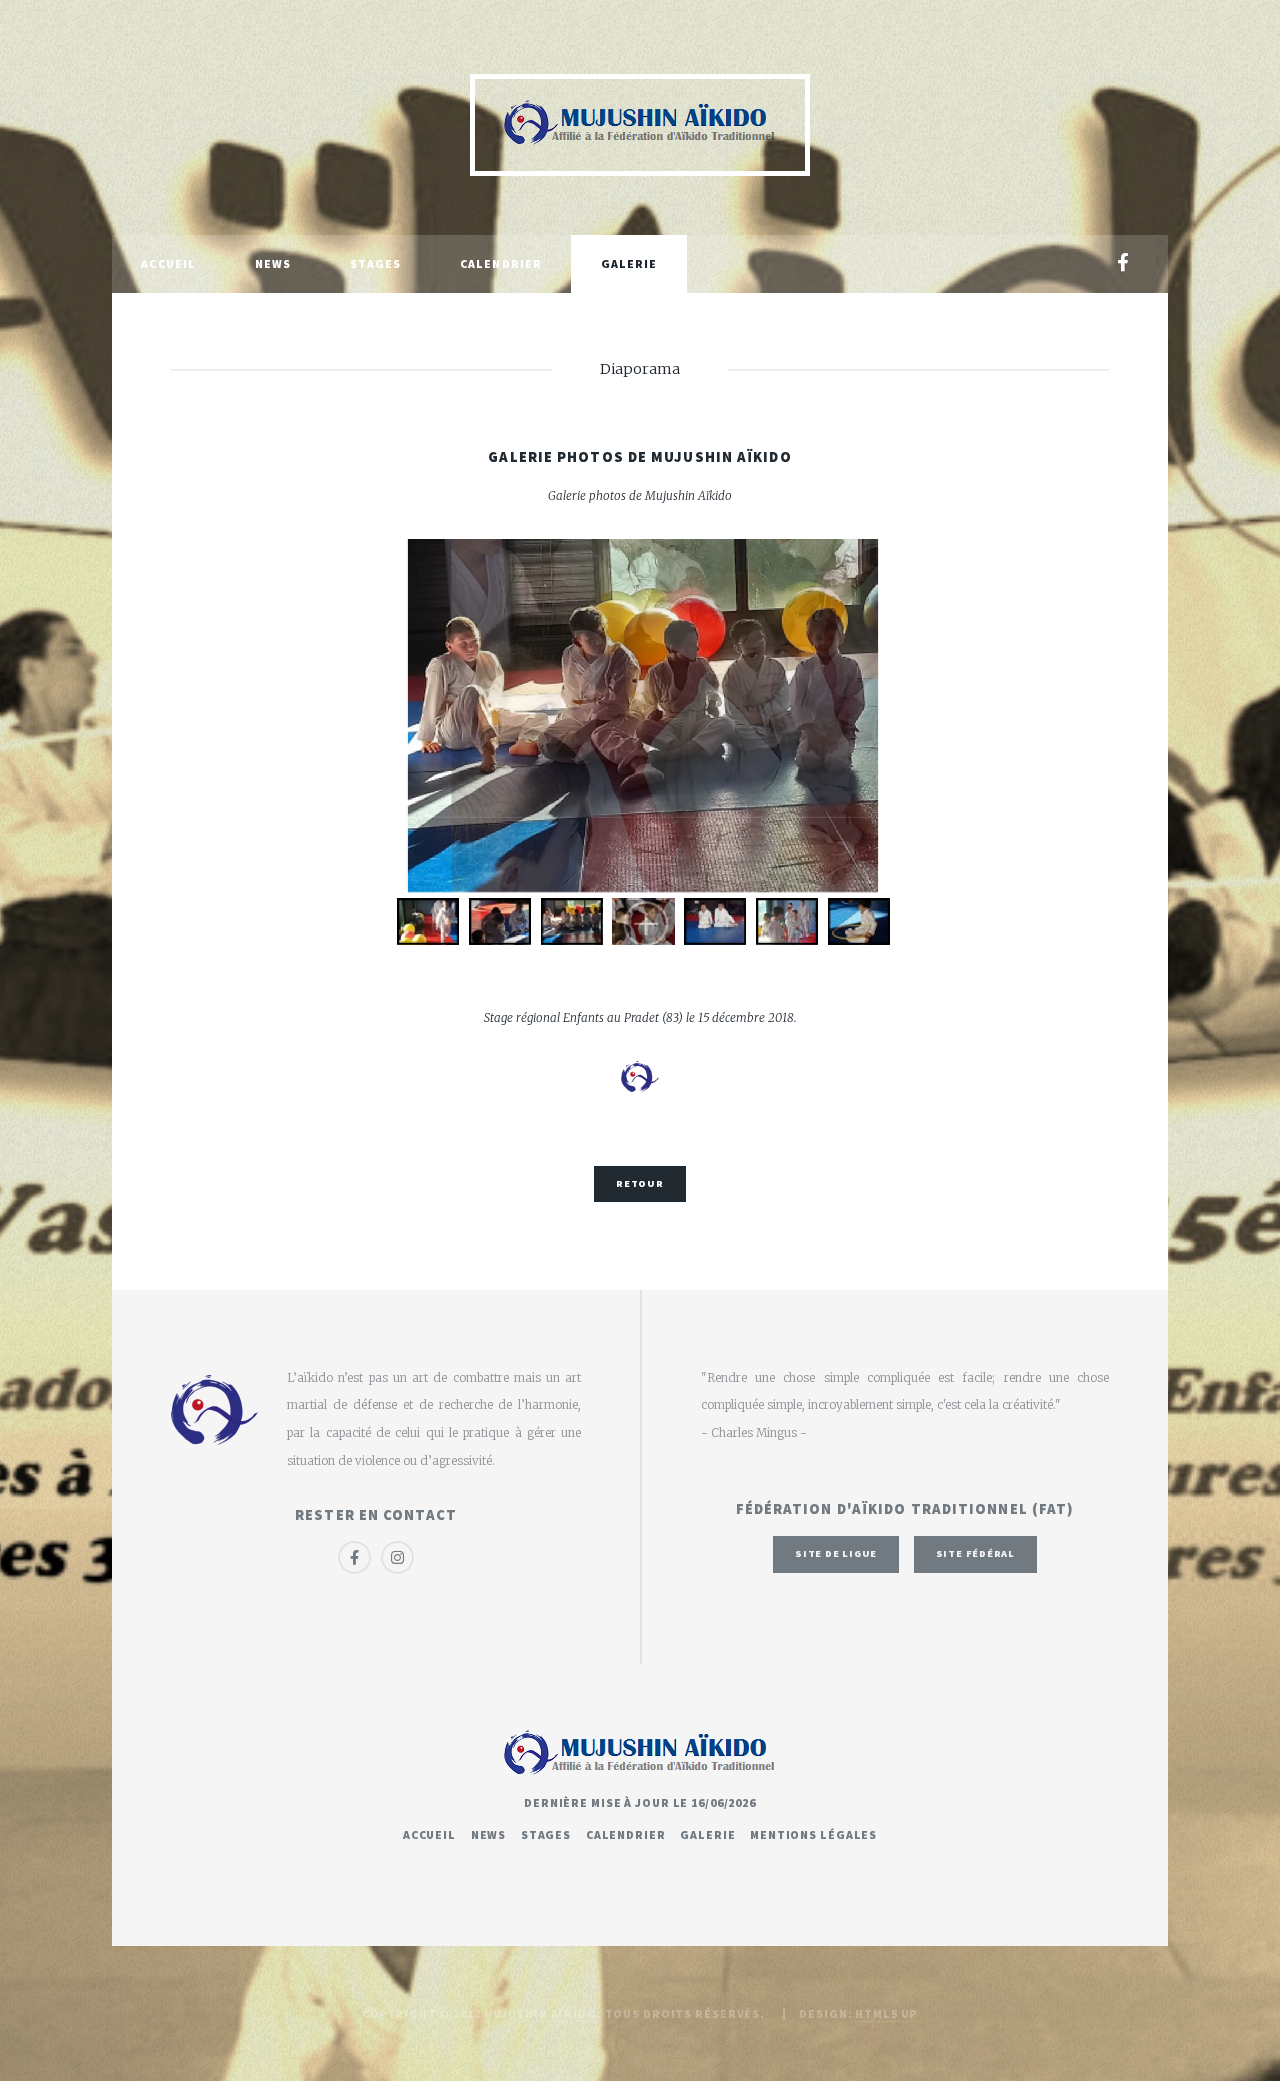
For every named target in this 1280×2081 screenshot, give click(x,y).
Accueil (168, 263)
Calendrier (501, 263)
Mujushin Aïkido (540, 2013)
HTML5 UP (886, 2013)
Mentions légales (813, 1834)
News (273, 263)
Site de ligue (836, 1553)
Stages (376, 263)
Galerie (629, 263)
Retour (640, 1183)
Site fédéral (975, 1553)
